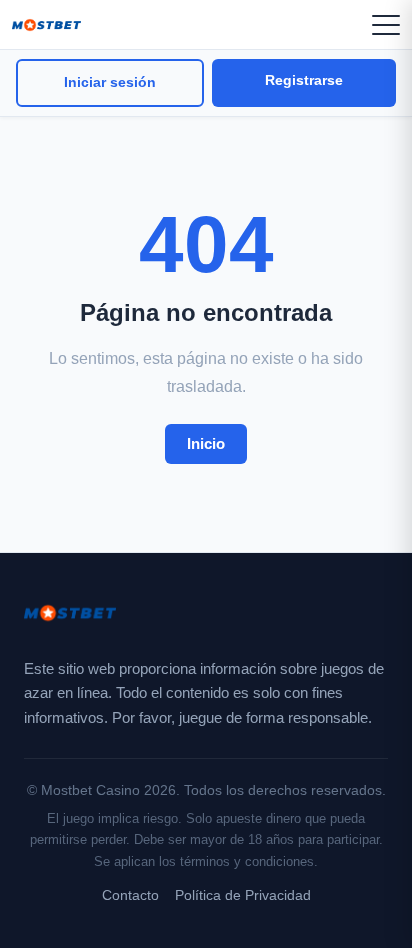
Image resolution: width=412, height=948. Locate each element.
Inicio (206, 443)
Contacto (130, 895)
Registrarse (304, 80)
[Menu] (386, 25)
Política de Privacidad (243, 895)
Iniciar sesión (110, 82)
